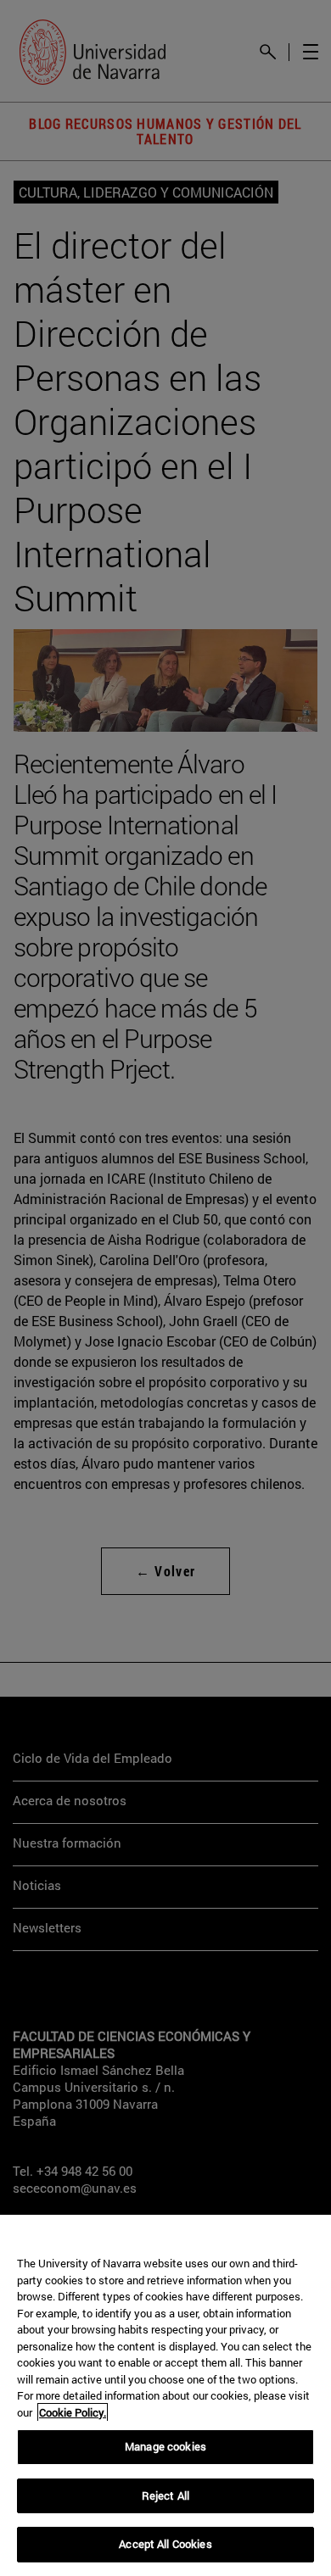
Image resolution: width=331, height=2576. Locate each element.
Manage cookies (165, 2446)
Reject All (165, 2495)
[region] (165, 2395)
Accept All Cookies (165, 2544)
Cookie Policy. (73, 2412)
